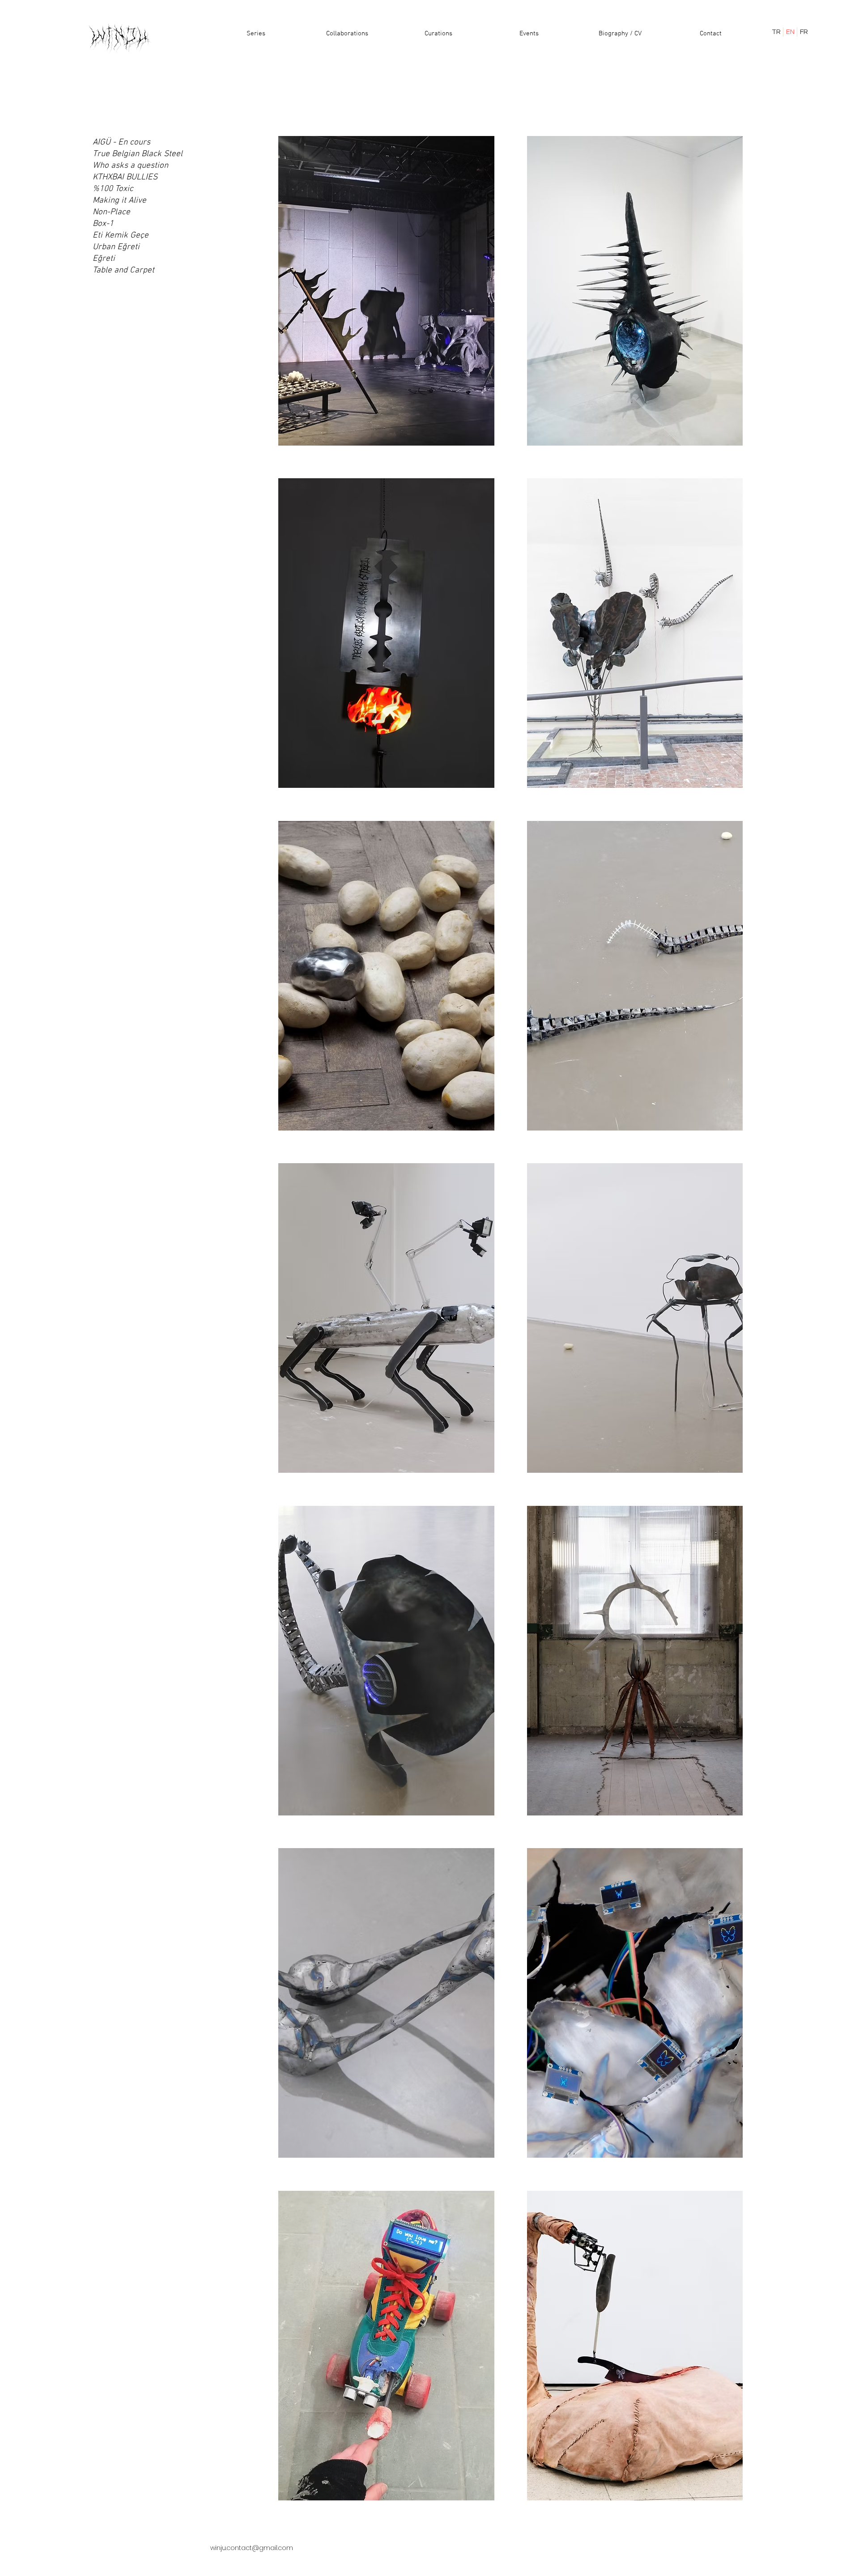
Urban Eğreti (116, 247)
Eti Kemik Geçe (121, 236)
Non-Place (111, 212)
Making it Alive (119, 201)
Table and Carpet (123, 270)
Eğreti (104, 259)
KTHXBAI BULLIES (125, 177)
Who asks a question (130, 166)
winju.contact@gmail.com (252, 2548)
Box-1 (103, 224)
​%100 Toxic (113, 189)
